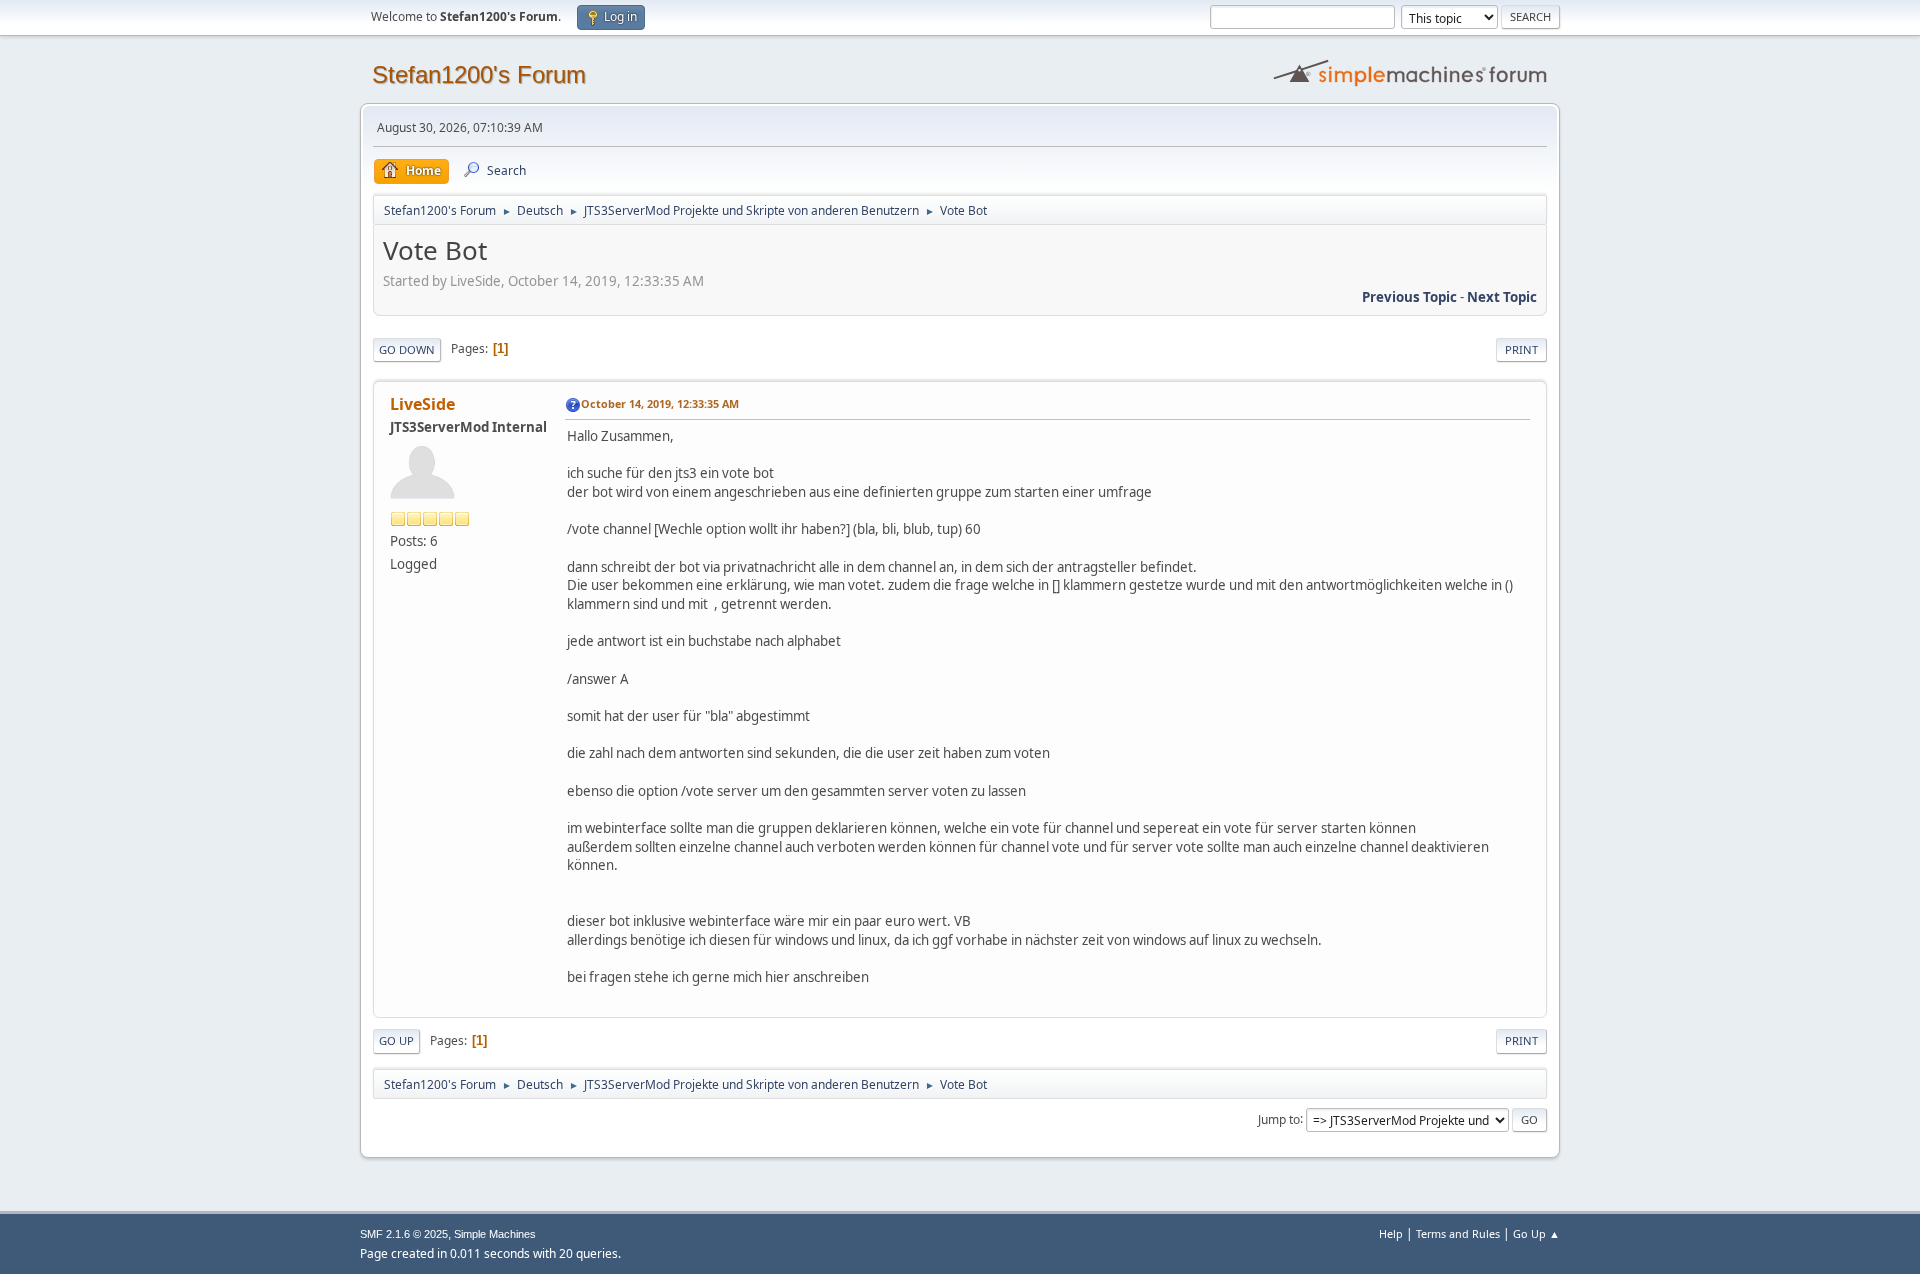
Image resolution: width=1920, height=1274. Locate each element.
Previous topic (1409, 297)
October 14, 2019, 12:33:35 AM (660, 403)
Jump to (1279, 1118)
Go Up (396, 1040)
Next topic (1502, 297)
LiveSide (422, 404)
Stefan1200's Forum (479, 74)
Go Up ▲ (1536, 1233)
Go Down (407, 349)
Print (1521, 349)
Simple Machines (495, 1234)
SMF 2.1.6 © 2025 (404, 1234)
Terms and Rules (1458, 1233)
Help (1391, 1233)
